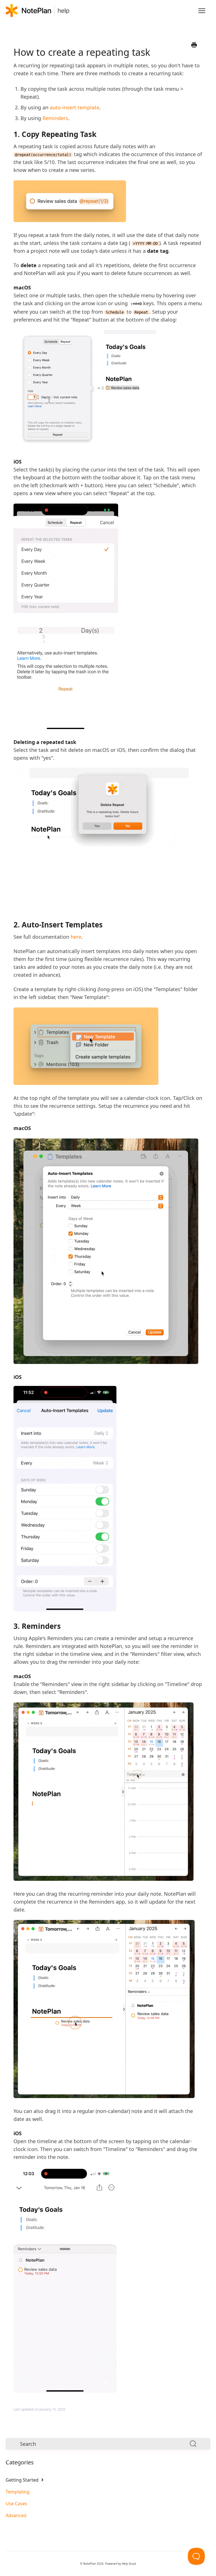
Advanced (16, 2515)
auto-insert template (75, 107)
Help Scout (129, 2564)
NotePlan (90, 2564)
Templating (18, 2492)
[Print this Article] (194, 45)
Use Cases (16, 2504)
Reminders (55, 118)
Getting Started (23, 2480)
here (76, 937)
